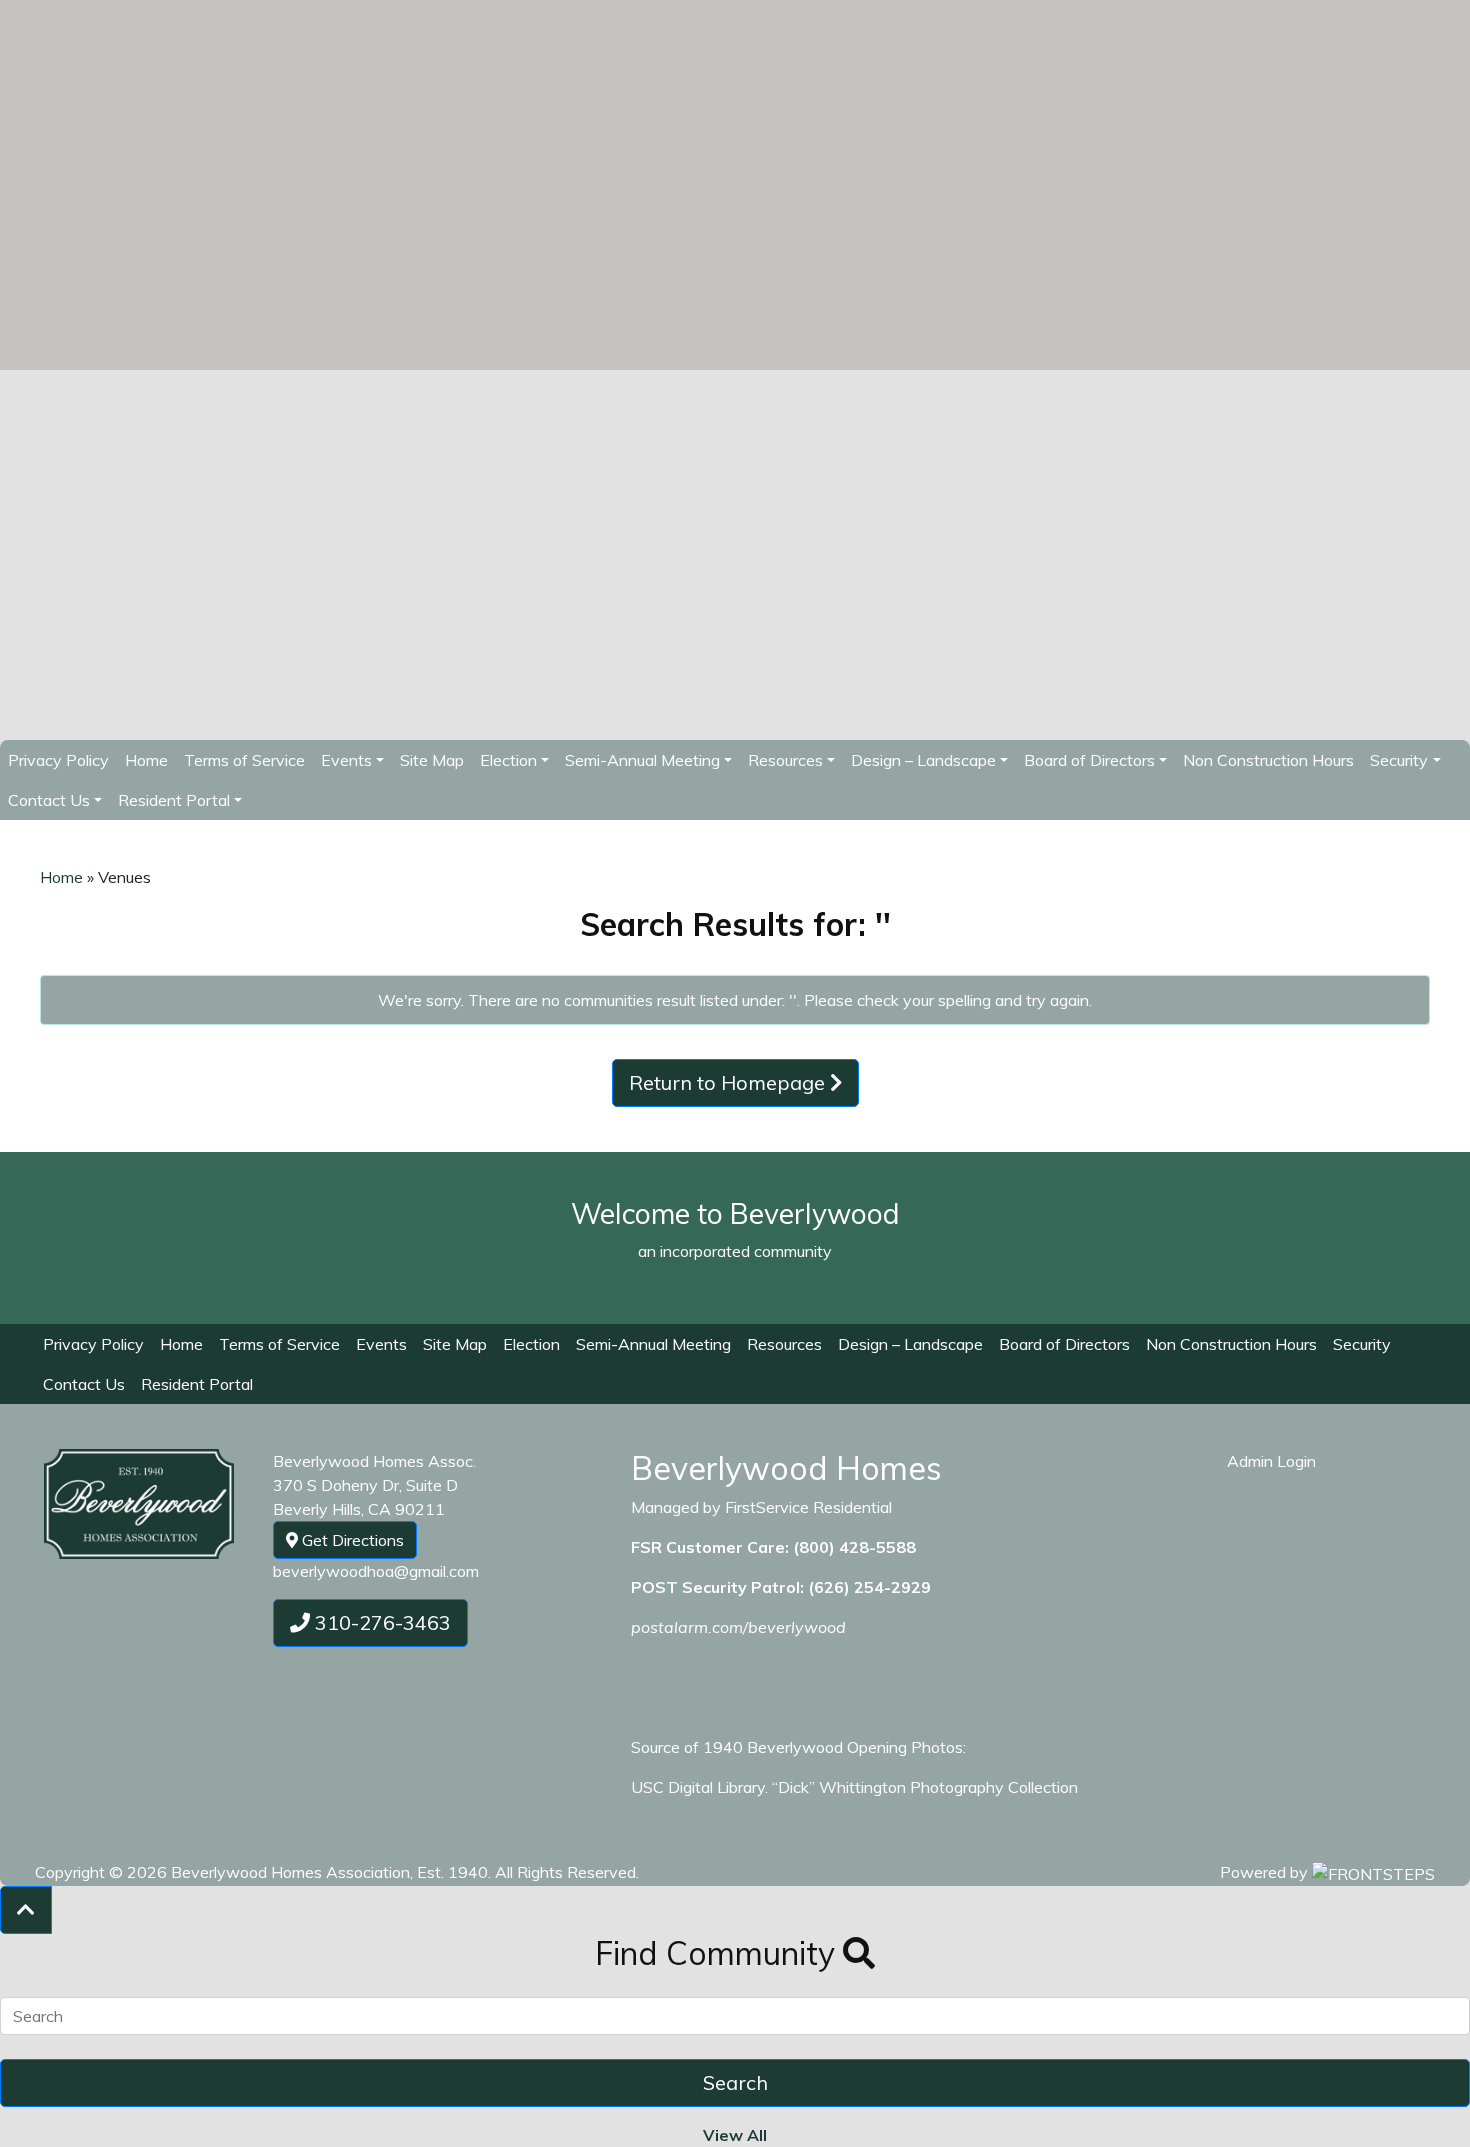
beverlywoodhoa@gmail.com (376, 1571)
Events (346, 760)
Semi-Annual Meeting (642, 760)
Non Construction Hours (1268, 760)
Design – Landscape (910, 1344)
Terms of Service (244, 760)
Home (146, 760)
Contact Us (49, 800)
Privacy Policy (58, 760)
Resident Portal (174, 800)
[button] (26, 1910)
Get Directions (351, 1540)
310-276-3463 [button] (380, 1622)
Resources (784, 1344)
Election (531, 1344)
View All (735, 2135)
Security (1399, 760)
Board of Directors (1089, 760)
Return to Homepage (729, 1082)
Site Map (432, 760)
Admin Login (1271, 1461)
